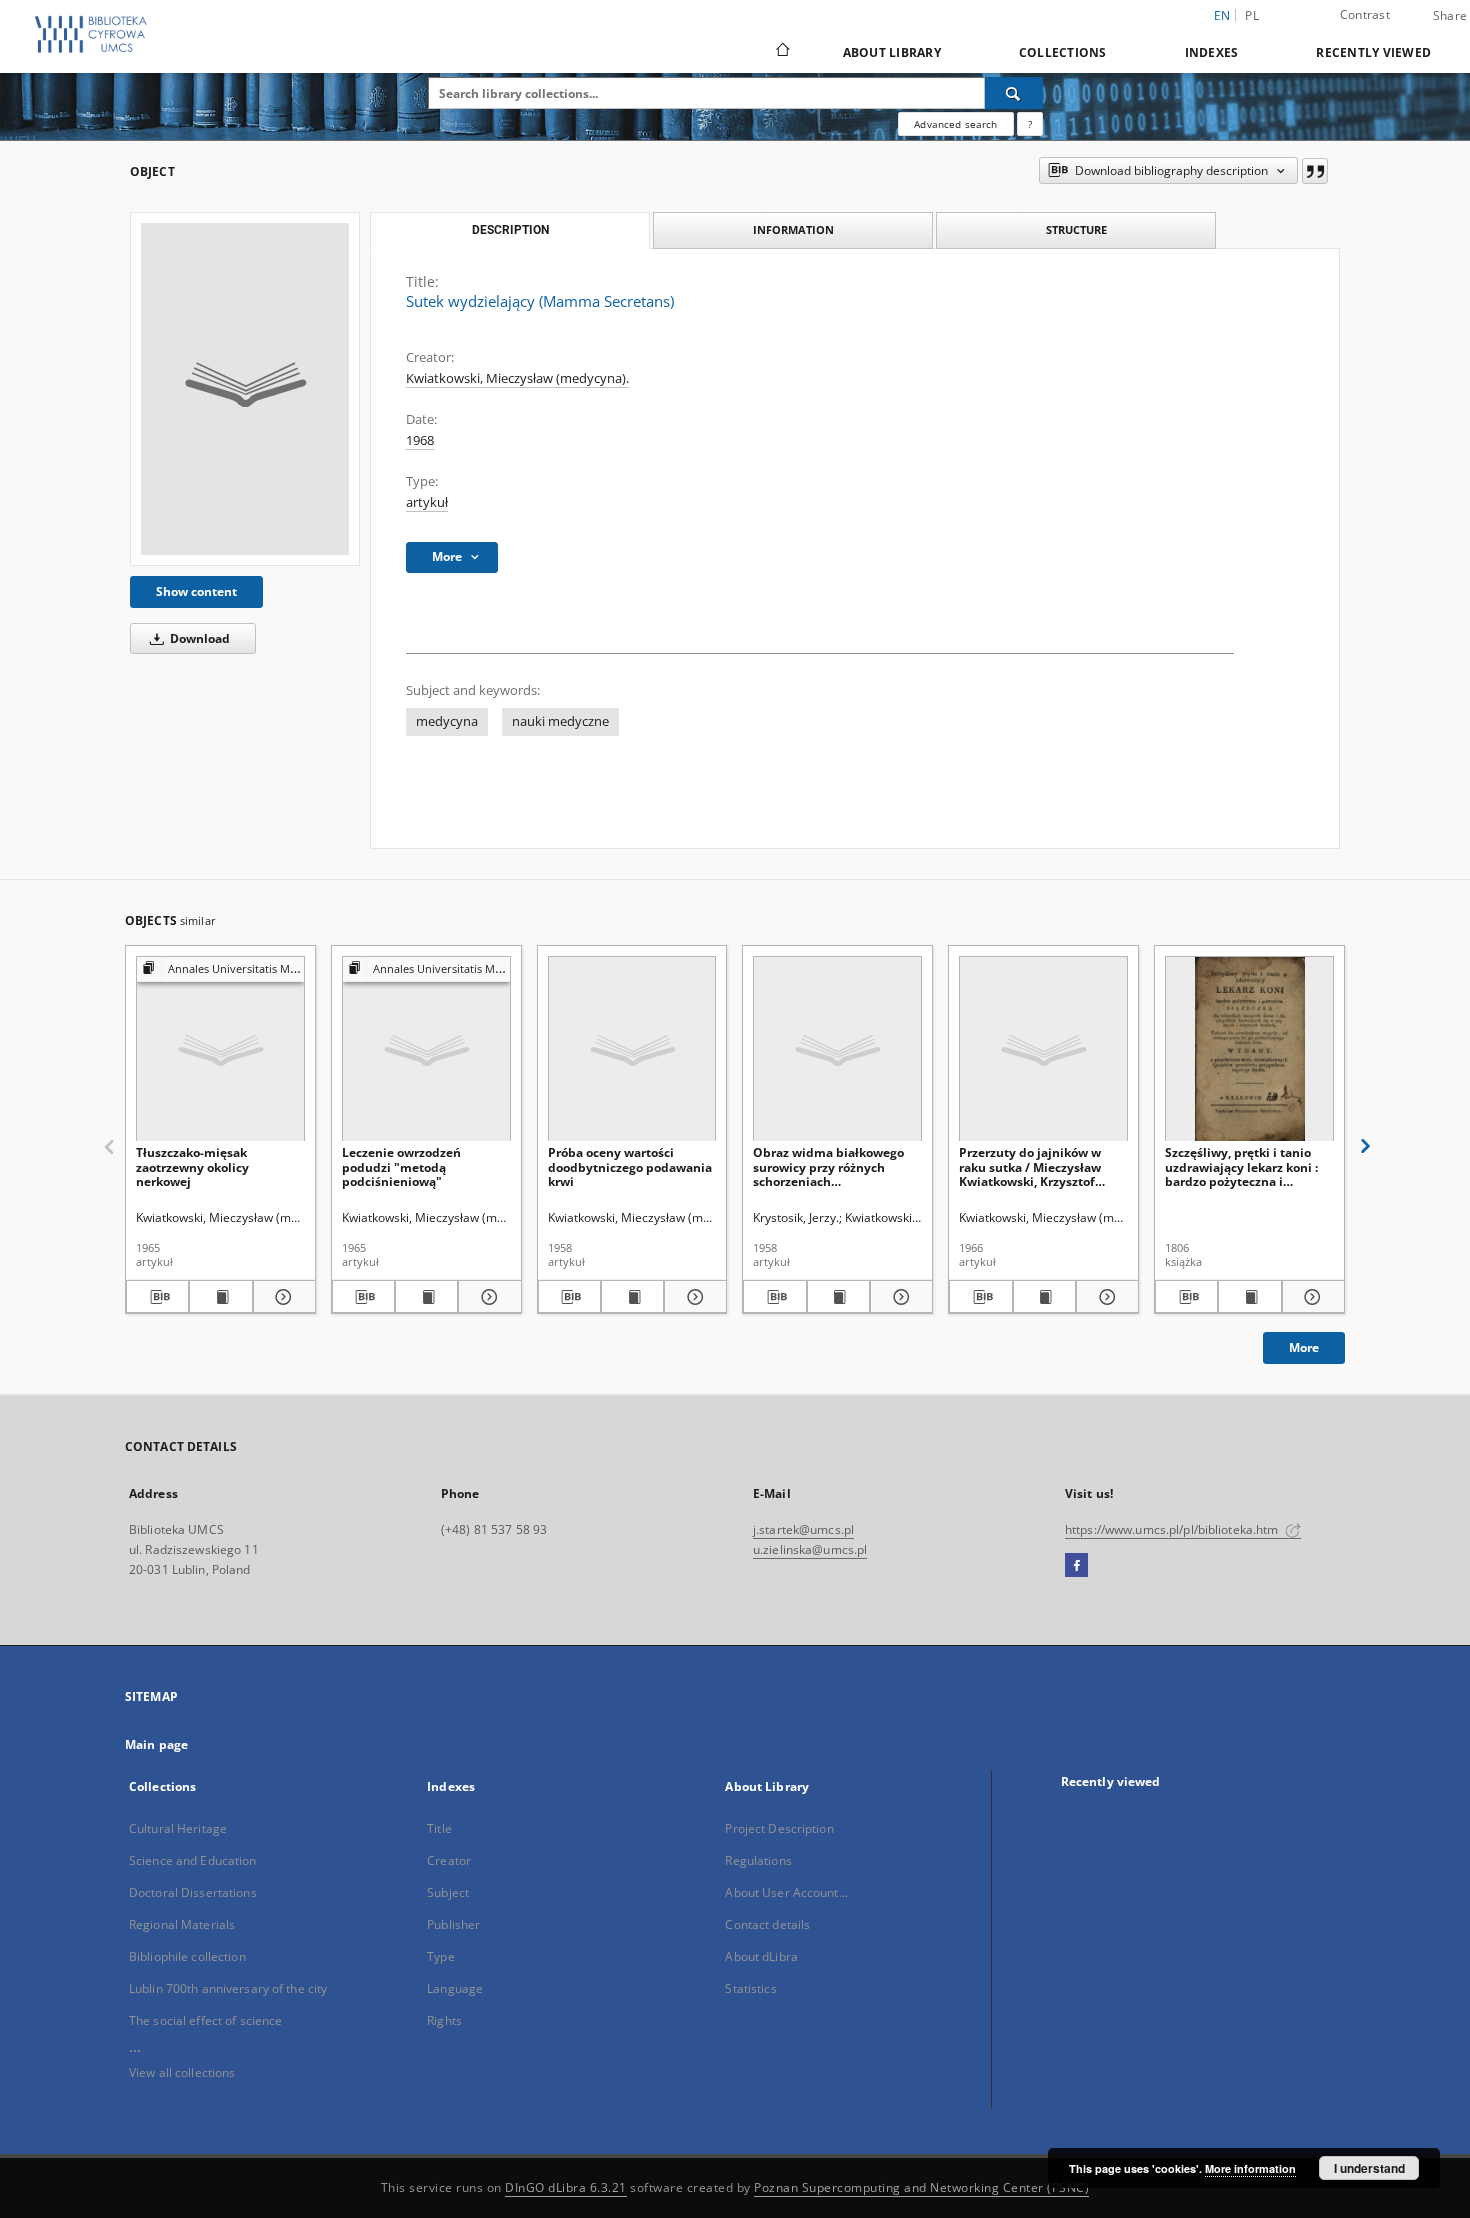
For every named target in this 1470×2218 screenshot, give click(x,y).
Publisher (453, 1924)
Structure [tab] (1076, 229)
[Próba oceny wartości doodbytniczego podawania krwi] (632, 1049)
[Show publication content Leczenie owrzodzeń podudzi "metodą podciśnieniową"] (426, 1297)
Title (439, 1828)
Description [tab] (510, 230)
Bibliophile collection (187, 1956)
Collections (1063, 52)
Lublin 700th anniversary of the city (228, 1988)
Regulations (758, 1860)
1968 (420, 440)
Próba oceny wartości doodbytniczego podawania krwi (630, 1166)
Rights (444, 2020)
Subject (448, 1892)
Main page (156, 1744)
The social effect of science (205, 2020)
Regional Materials (182, 1924)
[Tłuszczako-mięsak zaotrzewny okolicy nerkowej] (220, 1049)
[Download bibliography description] (157, 1297)
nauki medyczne (560, 721)
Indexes (1212, 52)
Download (198, 638)
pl (1252, 15)
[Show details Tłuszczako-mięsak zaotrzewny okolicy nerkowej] (281, 1297)
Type (440, 1956)
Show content (196, 591)
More (1304, 1347)
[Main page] (781, 52)
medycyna (447, 721)
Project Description (779, 1828)
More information (1250, 2168)
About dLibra (761, 1956)
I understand (1369, 2168)
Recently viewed (1373, 52)
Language (455, 1988)
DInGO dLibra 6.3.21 (566, 2187)
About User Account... (786, 1892)
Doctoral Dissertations (193, 1892)
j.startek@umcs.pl (803, 1529)
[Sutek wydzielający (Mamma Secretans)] (245, 389)
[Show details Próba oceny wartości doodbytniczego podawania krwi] (692, 1297)
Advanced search (955, 124)
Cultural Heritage (178, 1828)
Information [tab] (793, 229)
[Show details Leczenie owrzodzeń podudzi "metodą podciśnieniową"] (486, 1297)
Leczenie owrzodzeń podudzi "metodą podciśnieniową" (401, 1166)
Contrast (1365, 14)
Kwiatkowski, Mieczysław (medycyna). (517, 378)
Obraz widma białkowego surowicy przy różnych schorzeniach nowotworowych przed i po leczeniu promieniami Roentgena (832, 1166)
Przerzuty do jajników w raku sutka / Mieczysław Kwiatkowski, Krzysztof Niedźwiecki (1030, 1166)
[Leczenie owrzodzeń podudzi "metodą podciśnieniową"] (426, 1049)
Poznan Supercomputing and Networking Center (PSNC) (921, 2187)
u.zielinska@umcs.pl (810, 1549)
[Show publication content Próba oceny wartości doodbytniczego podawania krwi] (632, 1297)
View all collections (182, 2072)
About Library (892, 52)
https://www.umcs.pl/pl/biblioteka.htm (1173, 1529)
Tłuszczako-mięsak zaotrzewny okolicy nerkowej (192, 1166)
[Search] (1014, 93)
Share (1450, 16)
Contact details (767, 1924)
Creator (449, 1860)
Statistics (750, 1988)
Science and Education (193, 1860)
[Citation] (1315, 171)
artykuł (427, 502)
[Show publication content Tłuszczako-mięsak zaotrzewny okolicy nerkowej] (220, 1297)
